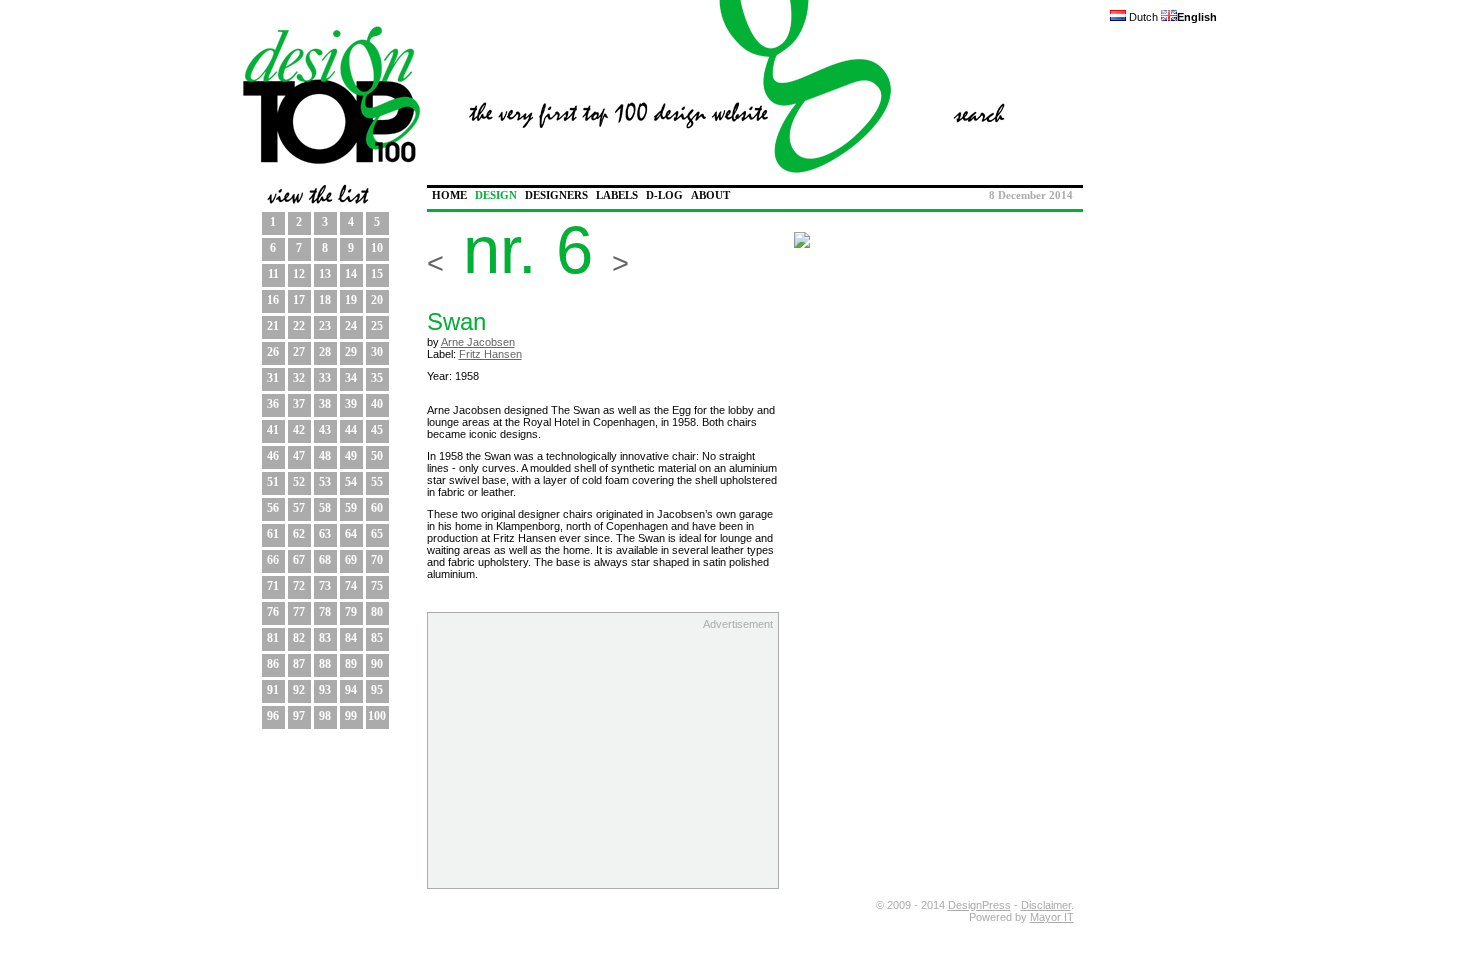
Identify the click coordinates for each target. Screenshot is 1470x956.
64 (351, 534)
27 (299, 352)
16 (273, 300)
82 (299, 638)
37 (299, 404)
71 (273, 586)
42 (299, 430)
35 (377, 378)
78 (325, 612)
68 (325, 560)
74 (351, 586)
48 (325, 456)
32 (299, 378)
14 (351, 274)
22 (299, 326)
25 (377, 326)
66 (273, 560)
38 (325, 404)
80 (377, 612)
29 (351, 352)
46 (273, 456)
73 (325, 586)
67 (299, 560)
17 (299, 300)
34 (351, 378)
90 (377, 664)
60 (377, 508)
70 (377, 560)
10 (377, 248)
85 (377, 638)
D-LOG (664, 195)
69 (351, 560)
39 (351, 404)
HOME (449, 195)
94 (351, 690)
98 (325, 716)
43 (325, 430)
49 (351, 456)
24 (351, 326)
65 (377, 534)
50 (377, 456)
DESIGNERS (556, 195)
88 (325, 664)
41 (273, 430)
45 (377, 430)
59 (351, 508)
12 (299, 274)
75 (377, 586)
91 (273, 690)
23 (325, 326)
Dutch (1142, 17)
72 (299, 586)
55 (377, 482)
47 (299, 456)
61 (273, 534)
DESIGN (496, 195)
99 (351, 716)
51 (273, 482)
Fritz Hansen (490, 354)
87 (299, 664)
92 (299, 690)
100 (377, 716)
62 (299, 534)
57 (299, 508)
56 (273, 508)
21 (273, 326)
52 (299, 482)
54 (351, 482)
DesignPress (979, 905)
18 (325, 300)
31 (273, 378)
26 (273, 352)
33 (325, 378)
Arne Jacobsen (478, 342)
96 (273, 716)
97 (299, 716)
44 (351, 430)
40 (377, 404)
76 (273, 612)
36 (273, 404)
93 (325, 690)
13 (325, 274)
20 (377, 300)
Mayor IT (1052, 917)
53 (325, 482)
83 (325, 638)
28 (325, 352)
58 (325, 508)
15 (377, 274)
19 (351, 300)
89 (351, 664)
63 (325, 534)
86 (273, 664)
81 (273, 638)
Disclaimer (1046, 905)
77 (299, 612)
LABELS (617, 195)
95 (377, 690)
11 (273, 274)
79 (351, 612)
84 (351, 638)
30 (377, 352)
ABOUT (710, 195)
